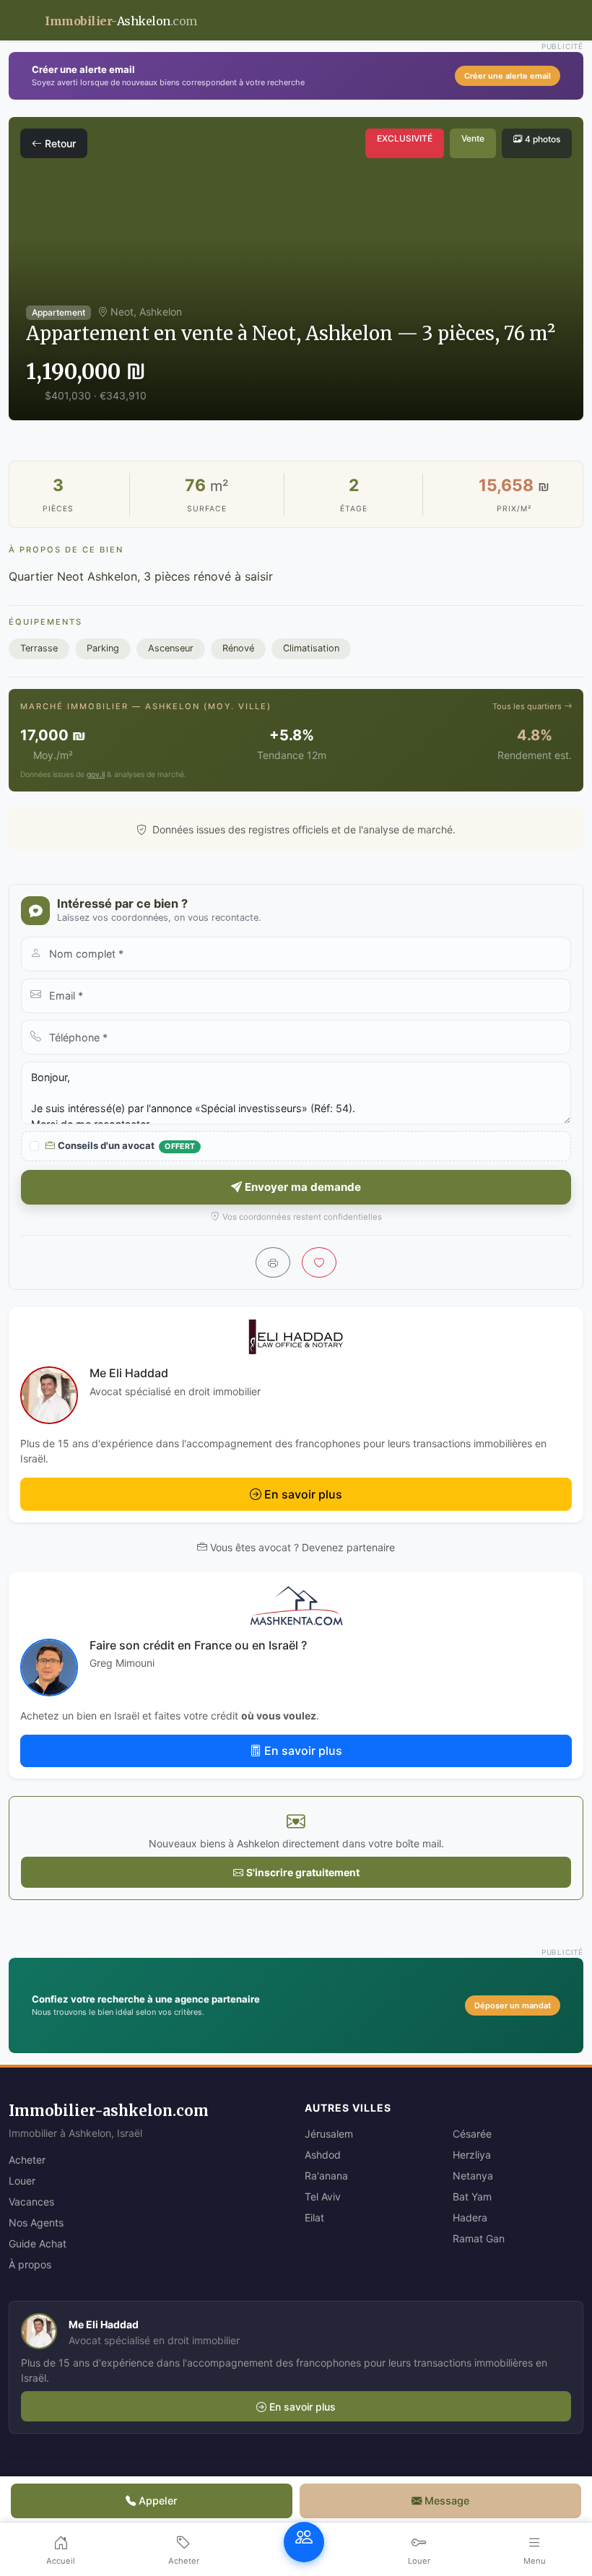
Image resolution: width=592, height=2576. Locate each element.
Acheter (27, 2160)
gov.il (96, 775)
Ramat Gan (479, 2238)
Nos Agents (36, 2222)
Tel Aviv (323, 2196)
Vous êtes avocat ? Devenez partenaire (302, 1547)
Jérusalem (329, 2134)
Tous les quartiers (528, 706)
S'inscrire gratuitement (303, 1872)
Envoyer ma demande (303, 1187)
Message (447, 2501)
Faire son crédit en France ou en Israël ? (198, 1645)
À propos (30, 2264)
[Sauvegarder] (319, 1262)
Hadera (470, 2217)
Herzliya (472, 2155)
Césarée (472, 2134)
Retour (60, 143)
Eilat (314, 2217)
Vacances (31, 2202)
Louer (22, 2181)
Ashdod (323, 2155)
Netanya (473, 2176)
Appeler (158, 2501)
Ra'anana (326, 2176)
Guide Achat (38, 2243)
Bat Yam (472, 2196)
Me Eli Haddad (129, 1373)
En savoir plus (303, 1494)
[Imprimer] (273, 1262)
